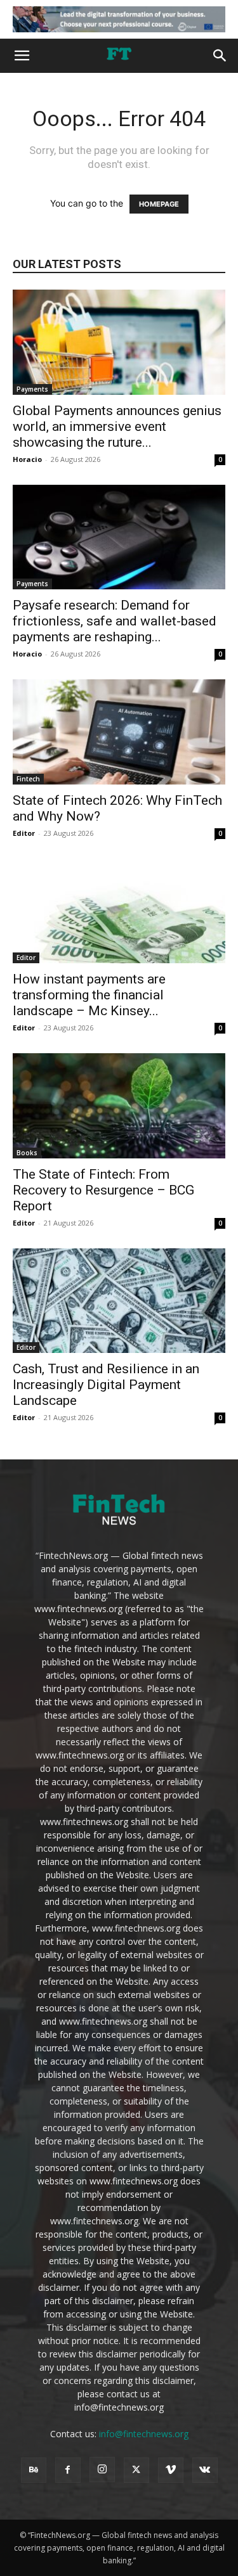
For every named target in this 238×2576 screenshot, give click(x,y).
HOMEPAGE (159, 204)
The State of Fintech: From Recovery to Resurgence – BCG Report (103, 1190)
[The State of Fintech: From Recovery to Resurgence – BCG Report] (119, 1105)
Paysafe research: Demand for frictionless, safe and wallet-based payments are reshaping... (115, 621)
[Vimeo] (171, 2470)
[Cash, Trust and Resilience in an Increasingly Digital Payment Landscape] (119, 1301)
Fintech (28, 779)
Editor (24, 833)
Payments (32, 389)
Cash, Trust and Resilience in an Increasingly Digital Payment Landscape (106, 1385)
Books (27, 1153)
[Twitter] (136, 2470)
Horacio (27, 459)
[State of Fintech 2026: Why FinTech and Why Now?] (119, 732)
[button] (22, 56)
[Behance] (34, 2470)
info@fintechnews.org (144, 2434)
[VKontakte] (205, 2470)
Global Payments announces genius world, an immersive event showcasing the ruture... (117, 426)
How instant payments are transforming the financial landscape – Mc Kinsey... (89, 995)
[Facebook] (68, 2470)
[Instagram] (102, 2470)
